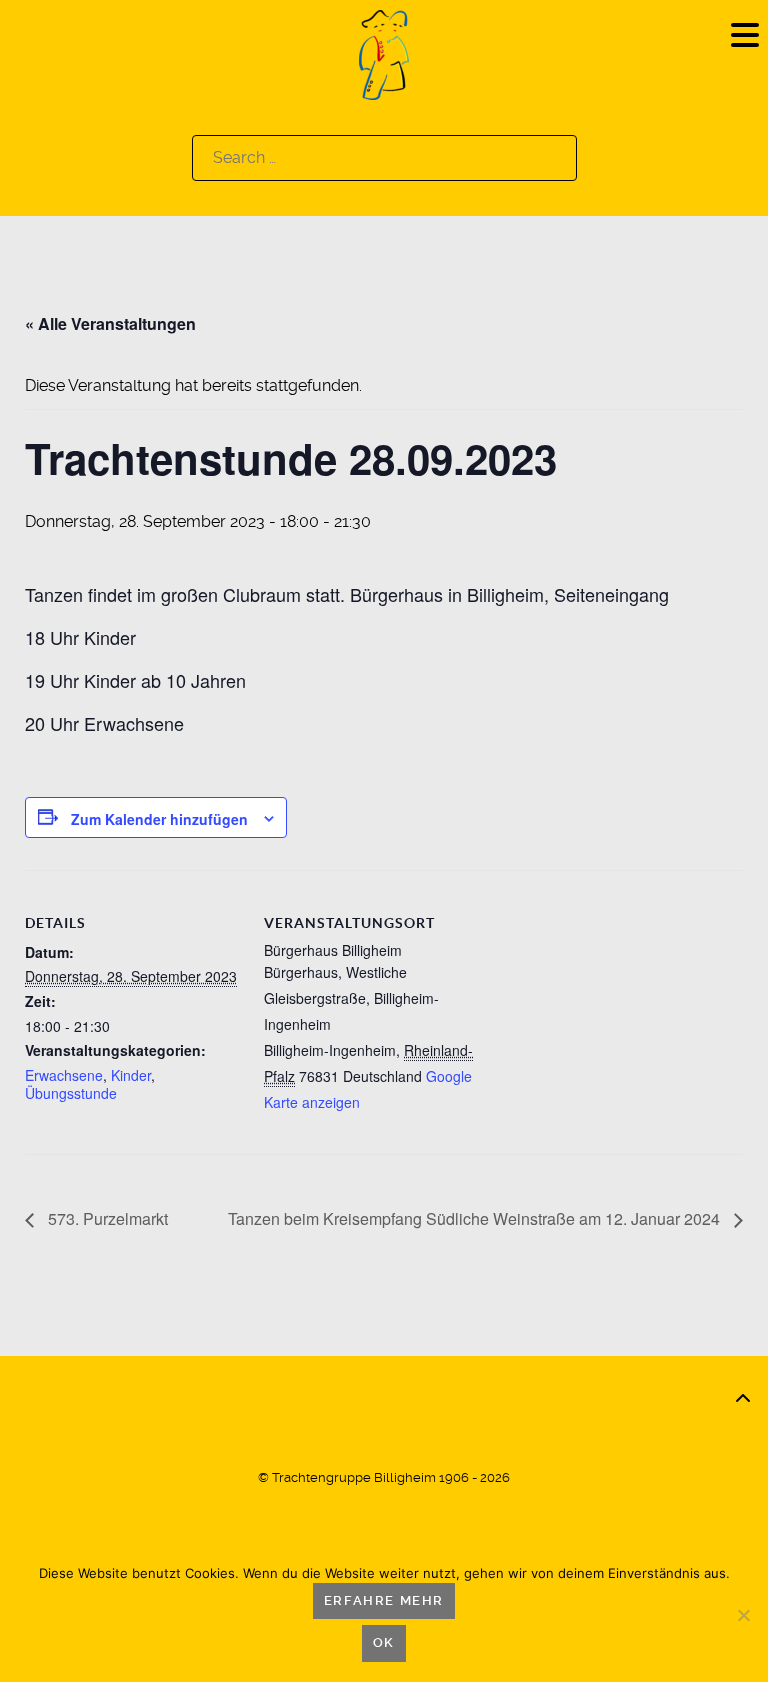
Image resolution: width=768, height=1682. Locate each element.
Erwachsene (64, 1075)
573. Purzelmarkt (106, 1218)
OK (384, 1642)
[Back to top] (743, 1399)
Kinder (131, 1075)
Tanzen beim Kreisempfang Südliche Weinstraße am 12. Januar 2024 (476, 1218)
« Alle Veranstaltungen (110, 323)
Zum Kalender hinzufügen (159, 819)
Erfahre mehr (384, 1600)
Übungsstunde (71, 1093)
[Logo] (384, 53)
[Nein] (743, 1615)
